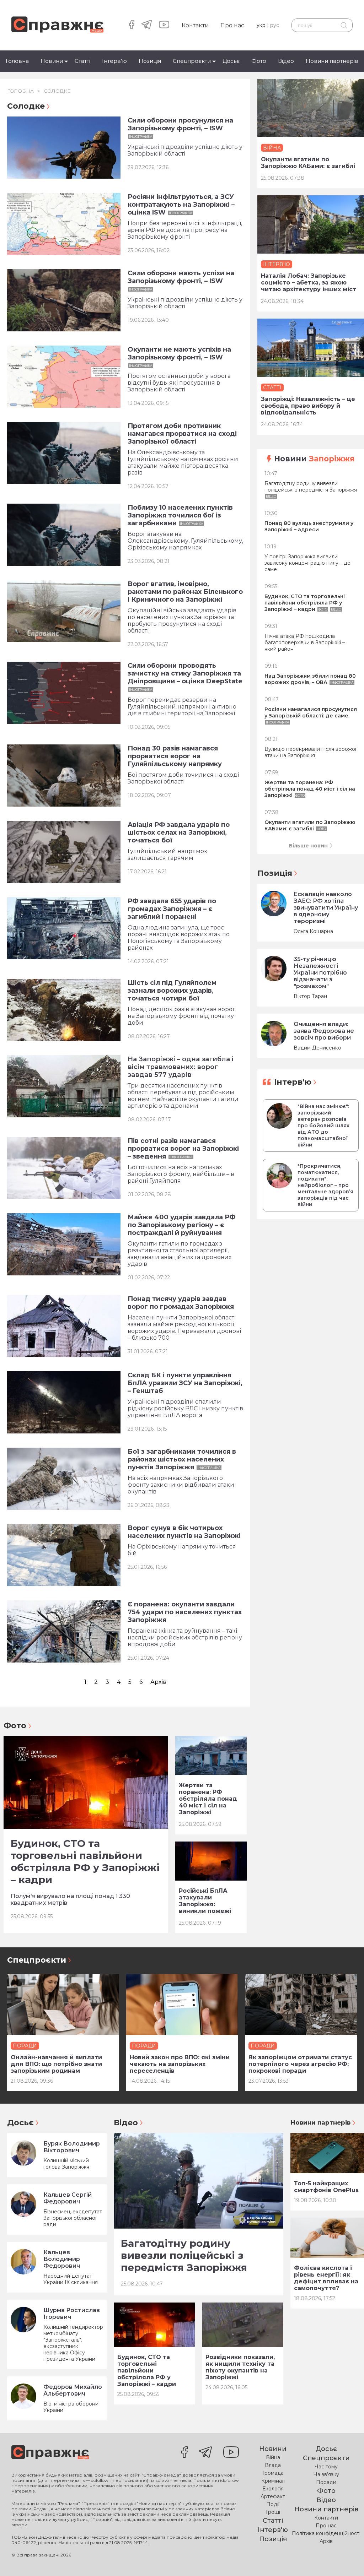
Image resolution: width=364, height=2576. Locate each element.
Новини (52, 61)
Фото (259, 61)
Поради (326, 2482)
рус (275, 25)
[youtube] (164, 25)
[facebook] (132, 25)
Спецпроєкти (192, 61)
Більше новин (308, 846)
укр (261, 25)
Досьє (231, 61)
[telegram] (147, 25)
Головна (17, 61)
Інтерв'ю (114, 61)
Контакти (195, 25)
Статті (82, 61)
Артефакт (273, 2496)
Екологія (273, 2489)
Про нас (232, 25)
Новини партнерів (332, 61)
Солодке (57, 91)
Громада (273, 2473)
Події (273, 2504)
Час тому (326, 2467)
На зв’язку (326, 2474)
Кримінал (273, 2481)
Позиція (150, 61)
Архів (158, 1682)
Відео (286, 61)
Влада (273, 2465)
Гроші (273, 2512)
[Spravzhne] (57, 25)
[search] (344, 25)
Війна (273, 2457)
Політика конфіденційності (326, 2533)
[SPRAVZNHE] (50, 2453)
